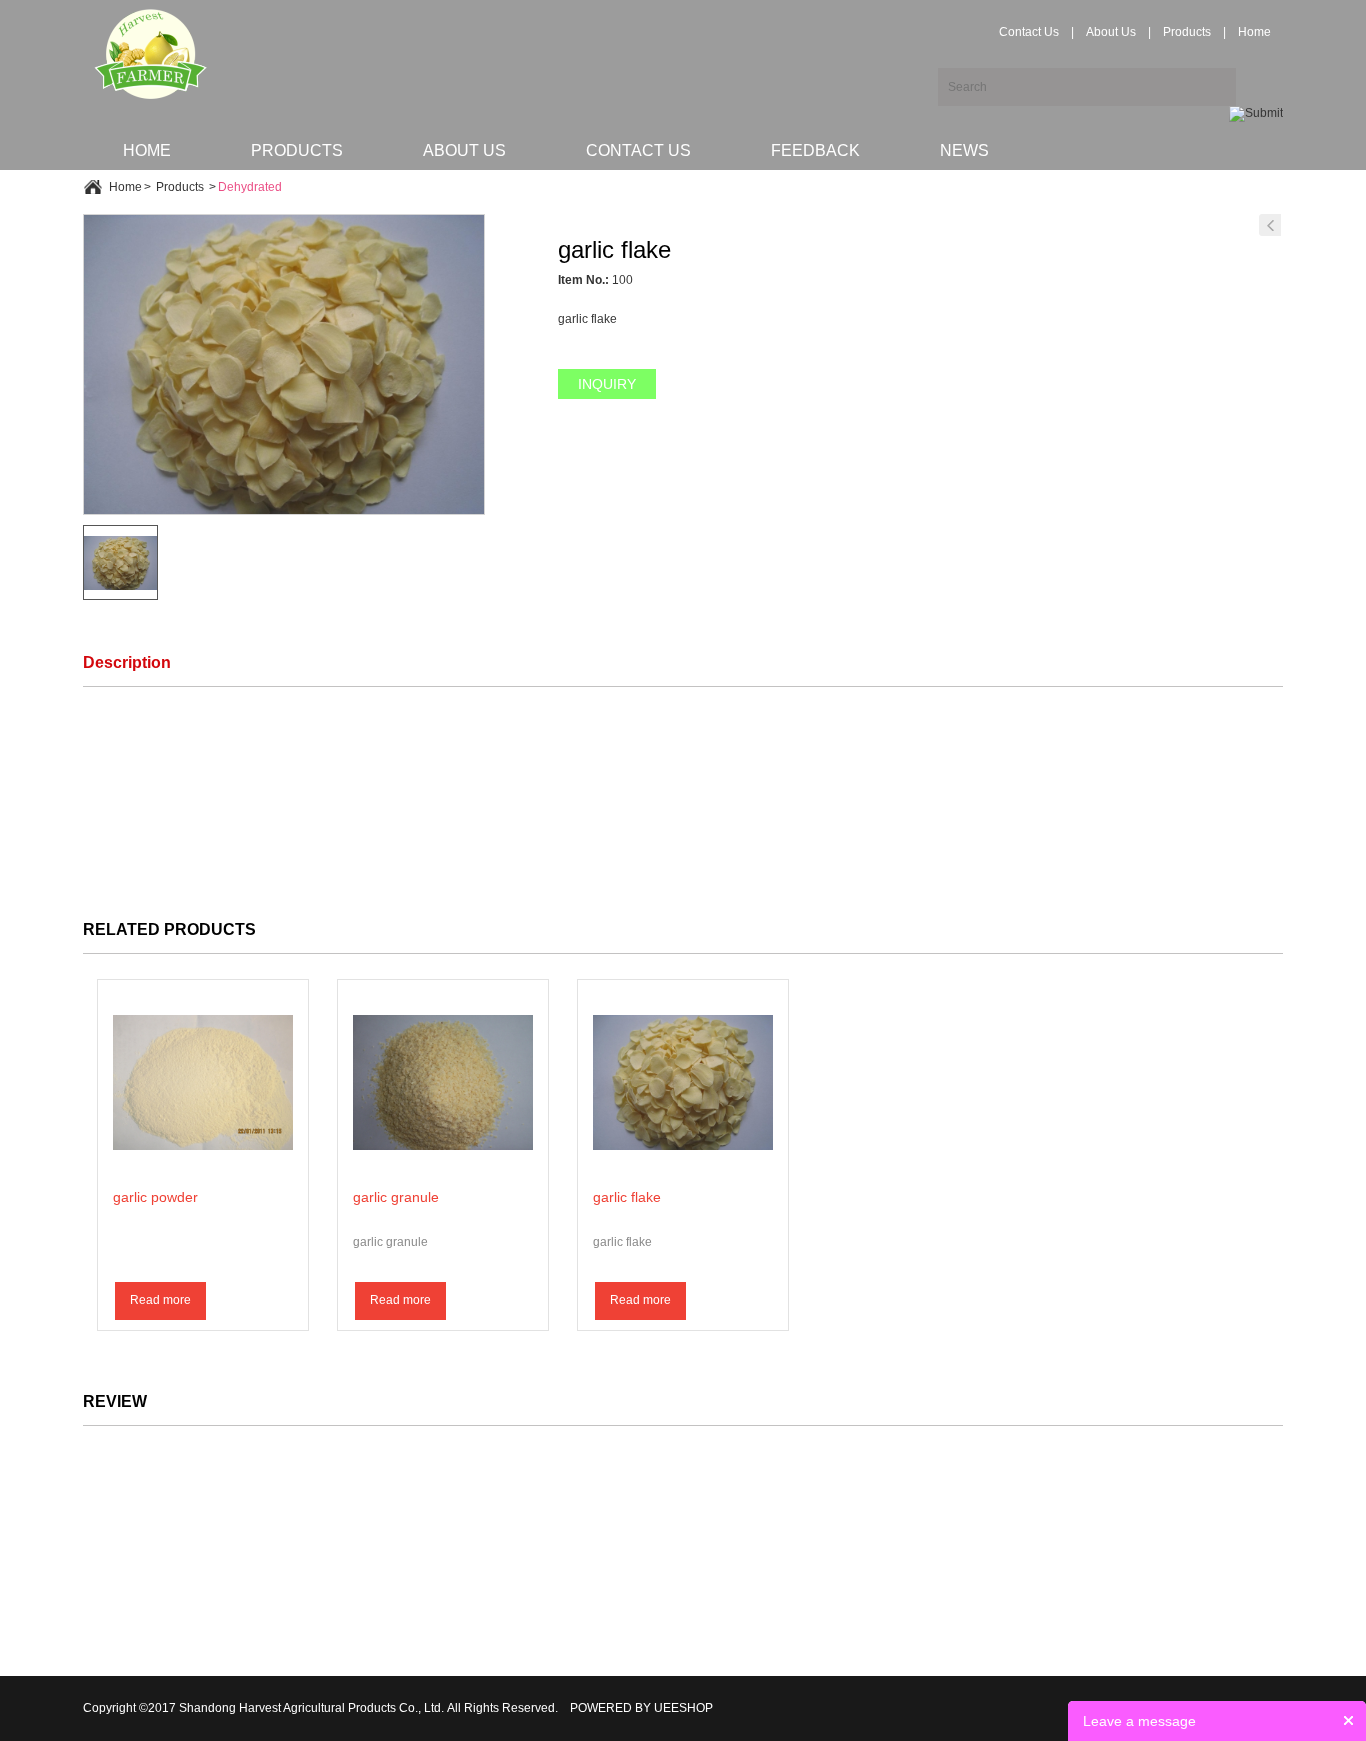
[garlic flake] (683, 1082)
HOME (147, 150)
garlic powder (155, 1197)
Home (1254, 32)
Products (1187, 32)
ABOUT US (464, 150)
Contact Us (1029, 32)
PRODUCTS (297, 150)
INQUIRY (607, 384)
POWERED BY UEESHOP (641, 1708)
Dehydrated (250, 187)
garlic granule (396, 1197)
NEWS (964, 150)
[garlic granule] (1270, 225)
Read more (160, 1300)
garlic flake (627, 1197)
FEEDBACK (815, 150)
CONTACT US (638, 150)
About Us (1111, 32)
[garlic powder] (203, 1082)
